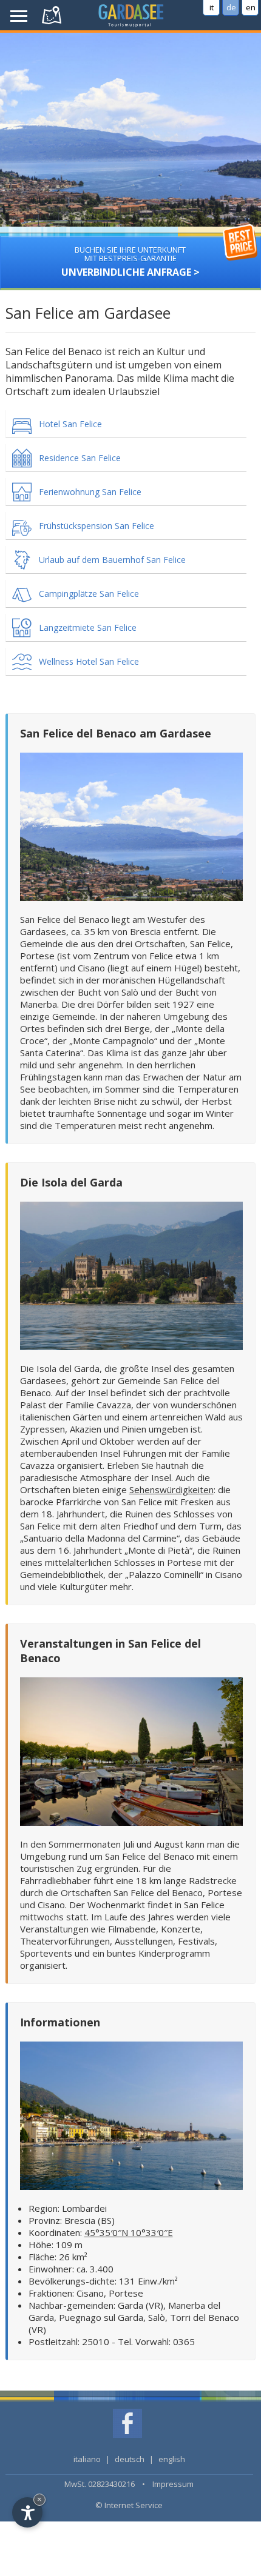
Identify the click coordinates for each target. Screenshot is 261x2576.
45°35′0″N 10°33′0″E (129, 2232)
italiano (87, 2459)
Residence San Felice (80, 458)
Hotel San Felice (70, 424)
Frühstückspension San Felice (97, 526)
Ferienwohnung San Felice (90, 492)
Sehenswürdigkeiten (171, 1489)
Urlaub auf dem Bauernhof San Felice (112, 560)
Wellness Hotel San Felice (89, 661)
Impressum (173, 2484)
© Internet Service (129, 2505)
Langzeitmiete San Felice (88, 627)
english (172, 2459)
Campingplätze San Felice (89, 594)
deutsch (130, 2459)
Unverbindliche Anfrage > (130, 261)
